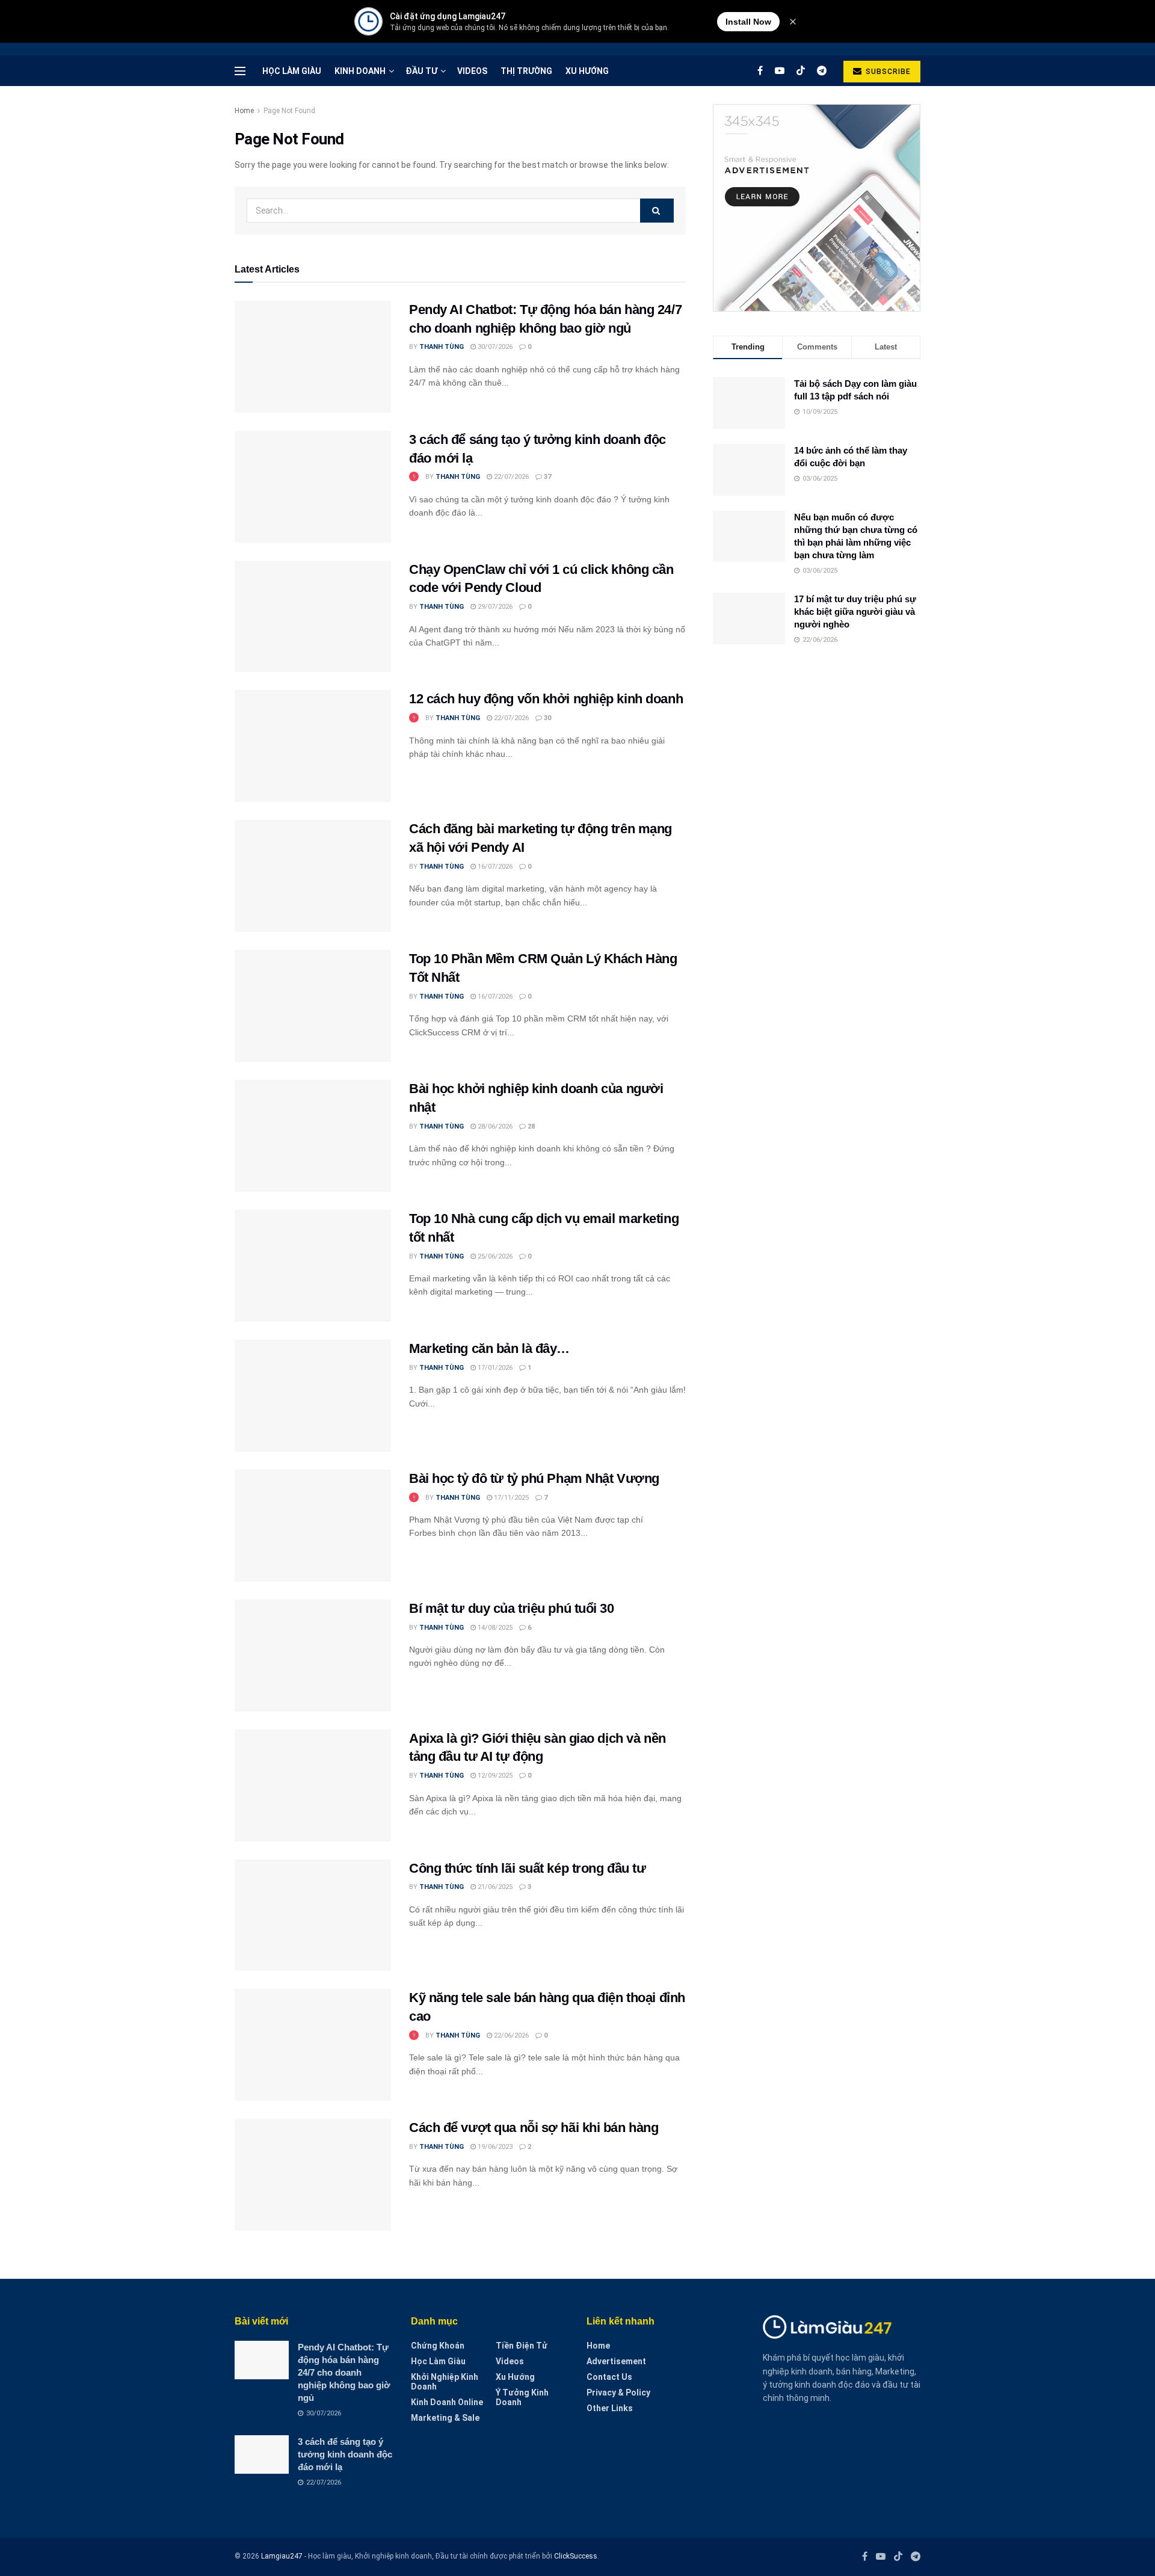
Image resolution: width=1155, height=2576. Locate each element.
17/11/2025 (510, 1498)
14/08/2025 (494, 1628)
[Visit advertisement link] (817, 208)
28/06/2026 (494, 1126)
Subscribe (887, 72)
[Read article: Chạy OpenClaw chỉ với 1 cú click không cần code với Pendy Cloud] (313, 617)
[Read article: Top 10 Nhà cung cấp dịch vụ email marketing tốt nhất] (313, 1266)
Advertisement (616, 2361)
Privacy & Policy (618, 2393)
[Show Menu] (240, 71)
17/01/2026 (494, 1368)
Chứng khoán (438, 2346)
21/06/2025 (494, 1887)
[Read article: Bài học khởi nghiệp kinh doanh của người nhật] (313, 1136)
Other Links (610, 2408)
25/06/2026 (494, 1256)
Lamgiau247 (282, 2556)
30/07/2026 (494, 347)
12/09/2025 (494, 1776)
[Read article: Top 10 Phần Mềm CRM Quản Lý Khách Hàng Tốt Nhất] (313, 1006)
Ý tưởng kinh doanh (522, 2397)
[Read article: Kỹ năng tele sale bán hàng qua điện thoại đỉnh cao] (313, 2045)
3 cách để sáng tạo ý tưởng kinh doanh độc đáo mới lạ (345, 2454)
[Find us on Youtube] (780, 71)
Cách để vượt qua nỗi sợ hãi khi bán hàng (534, 2128)
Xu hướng (587, 71)
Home (244, 111)
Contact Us (609, 2377)
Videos (472, 71)
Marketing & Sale (445, 2418)
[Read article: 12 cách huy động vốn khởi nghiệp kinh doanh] (313, 746)
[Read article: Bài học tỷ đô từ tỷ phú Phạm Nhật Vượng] (313, 1526)
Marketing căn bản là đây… (489, 1348)
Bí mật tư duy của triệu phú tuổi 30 (512, 1608)
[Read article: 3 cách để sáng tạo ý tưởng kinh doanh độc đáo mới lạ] (313, 487)
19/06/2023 (494, 2147)
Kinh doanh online (447, 2402)
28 (530, 1126)
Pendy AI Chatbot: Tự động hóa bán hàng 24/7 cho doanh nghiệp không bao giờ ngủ (344, 2372)
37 (547, 477)
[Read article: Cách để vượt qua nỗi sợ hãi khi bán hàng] (313, 2175)
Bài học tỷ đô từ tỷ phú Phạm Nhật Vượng (534, 1478)
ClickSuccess (576, 2556)
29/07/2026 (494, 607)
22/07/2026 (510, 477)
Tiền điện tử (522, 2346)
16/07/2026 (494, 867)
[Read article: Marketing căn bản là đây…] (313, 1396)
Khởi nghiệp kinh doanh (445, 2382)
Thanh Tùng (442, 347)
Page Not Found (289, 111)
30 (547, 718)
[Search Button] (657, 211)
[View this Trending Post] (414, 477)
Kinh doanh (360, 71)
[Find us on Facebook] (760, 71)
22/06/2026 (510, 2035)
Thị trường (526, 71)
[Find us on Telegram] (822, 71)
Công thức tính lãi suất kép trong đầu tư (527, 1868)
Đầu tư (421, 71)
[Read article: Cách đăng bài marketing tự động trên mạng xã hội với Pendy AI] (313, 876)
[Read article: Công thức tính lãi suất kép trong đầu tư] (313, 1915)
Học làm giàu (292, 71)
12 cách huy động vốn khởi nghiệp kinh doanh (546, 699)
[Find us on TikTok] (801, 71)
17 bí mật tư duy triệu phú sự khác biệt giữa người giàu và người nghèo (855, 612)
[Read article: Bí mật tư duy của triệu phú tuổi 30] (313, 1656)
